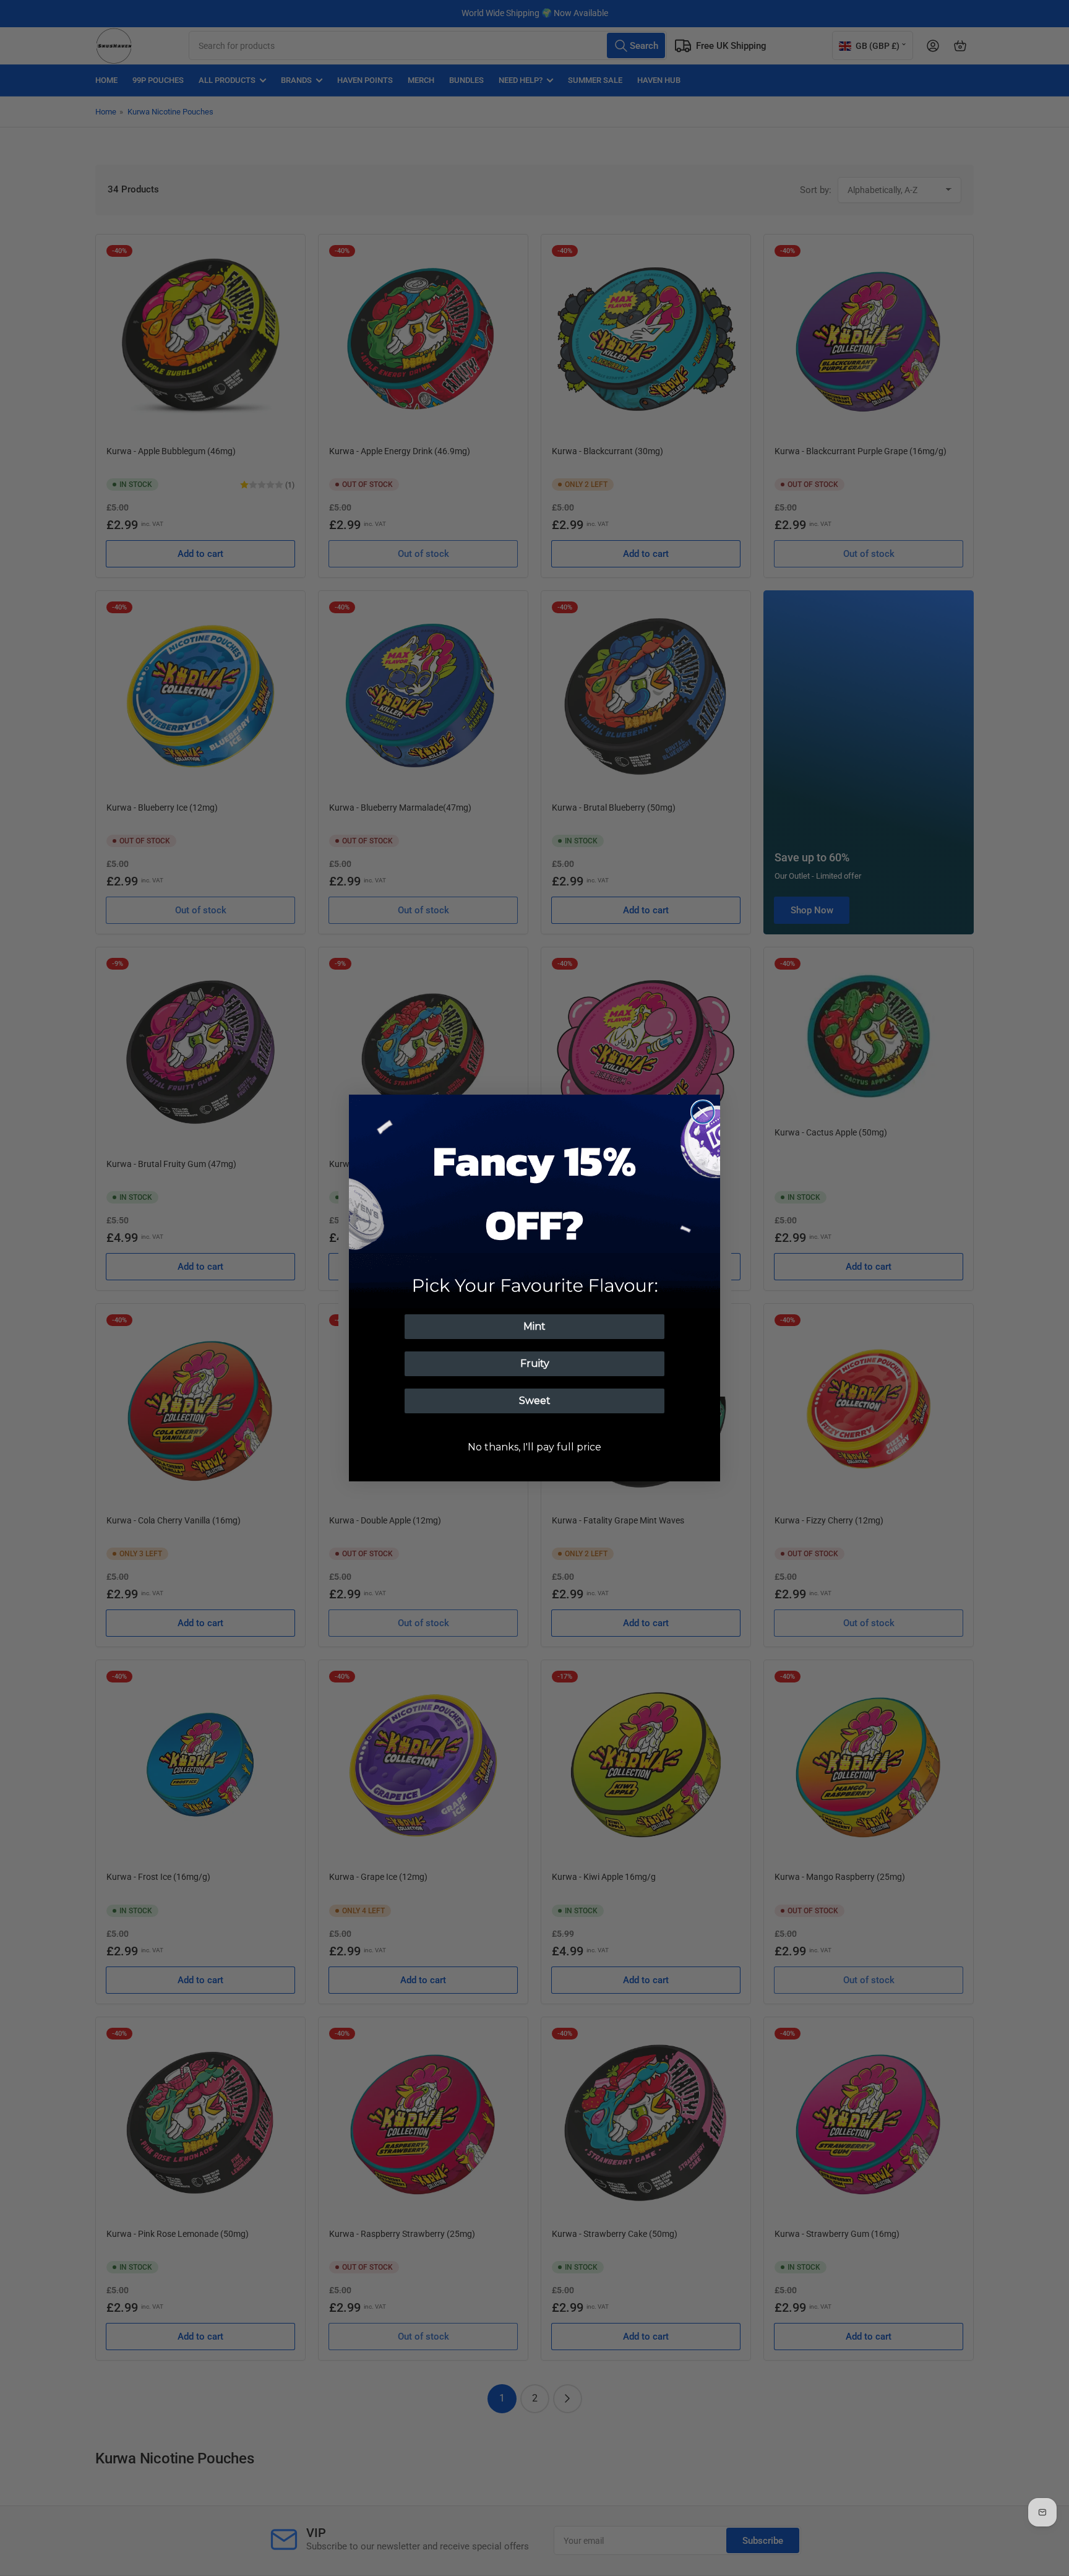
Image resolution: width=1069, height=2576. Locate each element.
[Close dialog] (703, 1112)
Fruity (535, 1363)
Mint (534, 1326)
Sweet (535, 1401)
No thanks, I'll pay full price (534, 1447)
